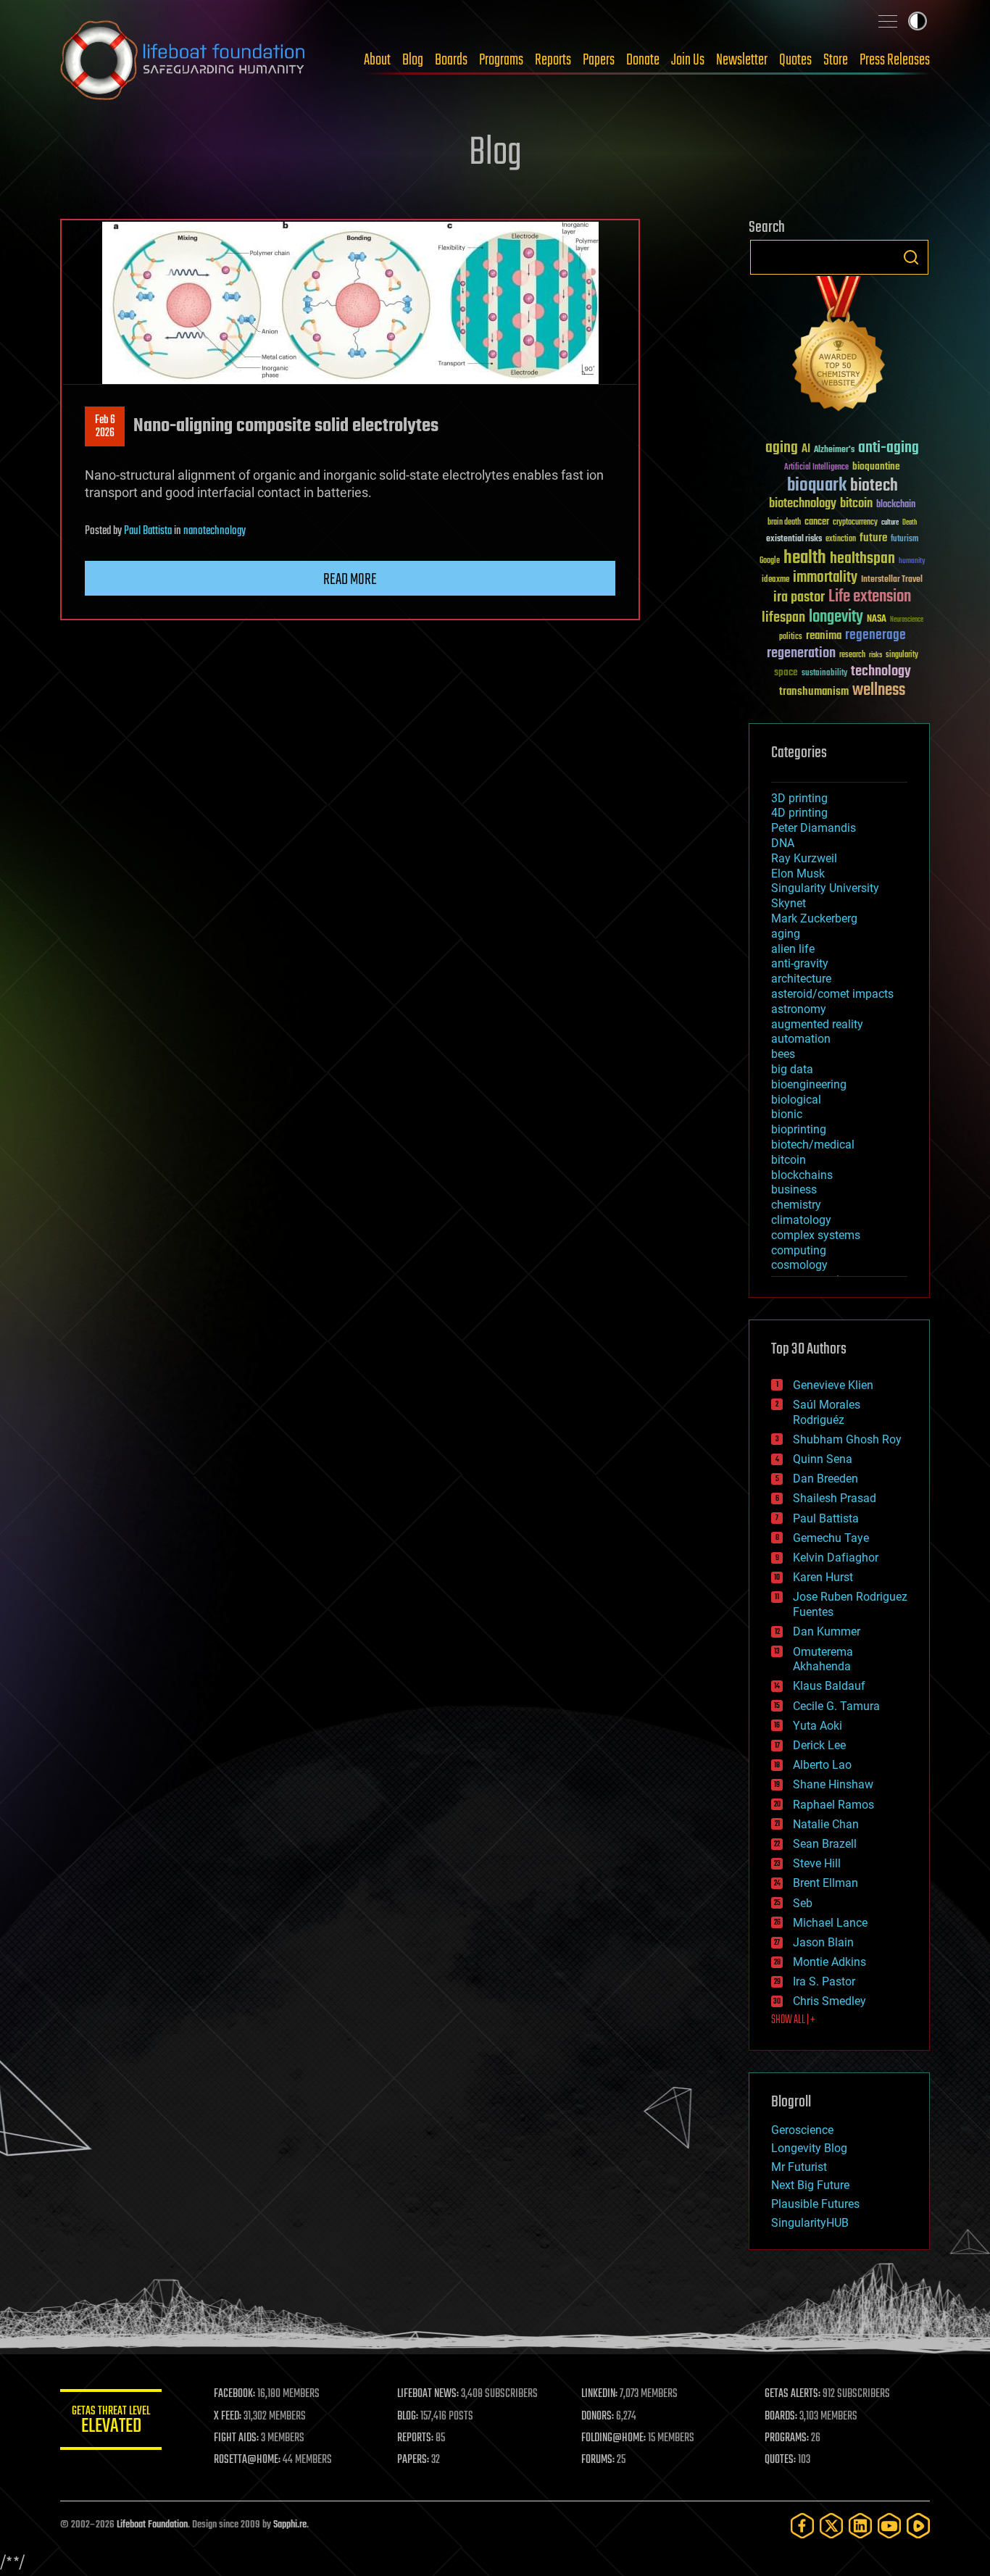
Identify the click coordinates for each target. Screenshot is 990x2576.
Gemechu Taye (831, 1538)
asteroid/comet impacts (832, 994)
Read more (350, 580)
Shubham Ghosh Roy (847, 1439)
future (873, 538)
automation (801, 1039)
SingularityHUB (810, 2223)
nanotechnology (215, 531)
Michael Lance (830, 1923)
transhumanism (814, 692)
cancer (817, 522)
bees (783, 1054)
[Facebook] (802, 2526)
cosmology (799, 1265)
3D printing (799, 798)
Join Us (688, 60)
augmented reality (817, 1024)
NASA (877, 620)
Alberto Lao (822, 1765)
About (377, 60)
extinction (841, 539)
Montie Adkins (829, 1962)
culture (890, 523)
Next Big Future (810, 2185)
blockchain (896, 505)
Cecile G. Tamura (836, 1706)
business (794, 1189)
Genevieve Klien (833, 1385)
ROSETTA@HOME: (247, 2460)
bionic (787, 1114)
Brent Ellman (825, 1883)
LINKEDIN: (599, 2394)
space (786, 672)
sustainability (824, 674)
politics (791, 637)
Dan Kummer (827, 1631)
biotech (874, 486)
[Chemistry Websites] (839, 347)
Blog (413, 60)
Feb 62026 (105, 427)
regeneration (801, 653)
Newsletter (742, 60)
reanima (824, 636)
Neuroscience (907, 621)
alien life (793, 949)
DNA (783, 843)
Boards (451, 60)
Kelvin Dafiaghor (836, 1558)
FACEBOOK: (234, 2394)
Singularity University (825, 888)
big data (792, 1069)
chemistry (796, 1205)
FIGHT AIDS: (236, 2438)
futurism (904, 540)
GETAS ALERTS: (793, 2394)
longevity (836, 617)
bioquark (817, 486)
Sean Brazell (825, 1844)
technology (881, 672)
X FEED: (228, 2417)
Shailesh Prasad (835, 1498)
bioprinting (799, 1129)
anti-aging (889, 448)
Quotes (795, 60)
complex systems (816, 1235)
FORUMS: (598, 2460)
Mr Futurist (799, 2167)
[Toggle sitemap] (888, 21)
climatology (801, 1220)
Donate (643, 60)
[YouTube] (889, 2526)
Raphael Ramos (833, 1805)
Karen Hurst (823, 1577)
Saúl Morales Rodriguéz (827, 1412)
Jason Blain (823, 1942)
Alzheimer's (834, 450)
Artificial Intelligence (816, 468)
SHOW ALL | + (793, 2020)
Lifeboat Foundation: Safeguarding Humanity (183, 60)
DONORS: (598, 2417)
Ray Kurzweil (804, 858)
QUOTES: (780, 2460)
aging (782, 448)
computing (799, 1250)
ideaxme (775, 580)
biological (796, 1100)
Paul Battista (148, 531)
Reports (553, 60)
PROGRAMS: (787, 2438)
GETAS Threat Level (111, 2422)
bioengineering (809, 1084)
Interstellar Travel (892, 580)
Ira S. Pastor (824, 1981)
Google (770, 561)
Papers (599, 60)
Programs (501, 60)
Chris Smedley (829, 2001)
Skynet (789, 903)
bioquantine (876, 466)
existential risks (794, 539)
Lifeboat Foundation (152, 2525)
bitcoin (856, 504)
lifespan (783, 618)
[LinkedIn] (860, 2526)
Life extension (870, 597)
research (852, 655)
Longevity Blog (809, 2148)
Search (911, 257)
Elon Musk (798, 874)
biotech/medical (813, 1145)
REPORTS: (415, 2438)
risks (875, 655)
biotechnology (803, 504)
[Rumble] (918, 2526)
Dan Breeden (825, 1479)
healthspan (862, 559)
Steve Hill (817, 1863)
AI (806, 450)
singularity (902, 655)
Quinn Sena (823, 1459)
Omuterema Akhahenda (823, 1659)
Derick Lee (819, 1745)
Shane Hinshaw (833, 1784)
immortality (825, 578)
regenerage (875, 635)
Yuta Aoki (818, 1726)
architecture (801, 979)
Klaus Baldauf (829, 1686)
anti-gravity (800, 963)
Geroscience (802, 2130)
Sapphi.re (290, 2525)
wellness (879, 691)
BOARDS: (781, 2417)
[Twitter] (831, 2526)
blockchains (802, 1175)
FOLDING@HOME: (613, 2438)
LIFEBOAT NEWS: (428, 2394)
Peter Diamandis (814, 828)
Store (836, 60)
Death (910, 523)
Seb (803, 1903)
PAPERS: (413, 2460)
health (805, 558)
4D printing (799, 813)
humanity (912, 562)
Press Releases (895, 60)
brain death (784, 523)
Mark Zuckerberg (814, 918)
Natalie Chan (826, 1824)
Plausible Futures (815, 2204)
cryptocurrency (855, 523)
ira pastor (799, 597)
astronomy (799, 1009)
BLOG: (408, 2417)
